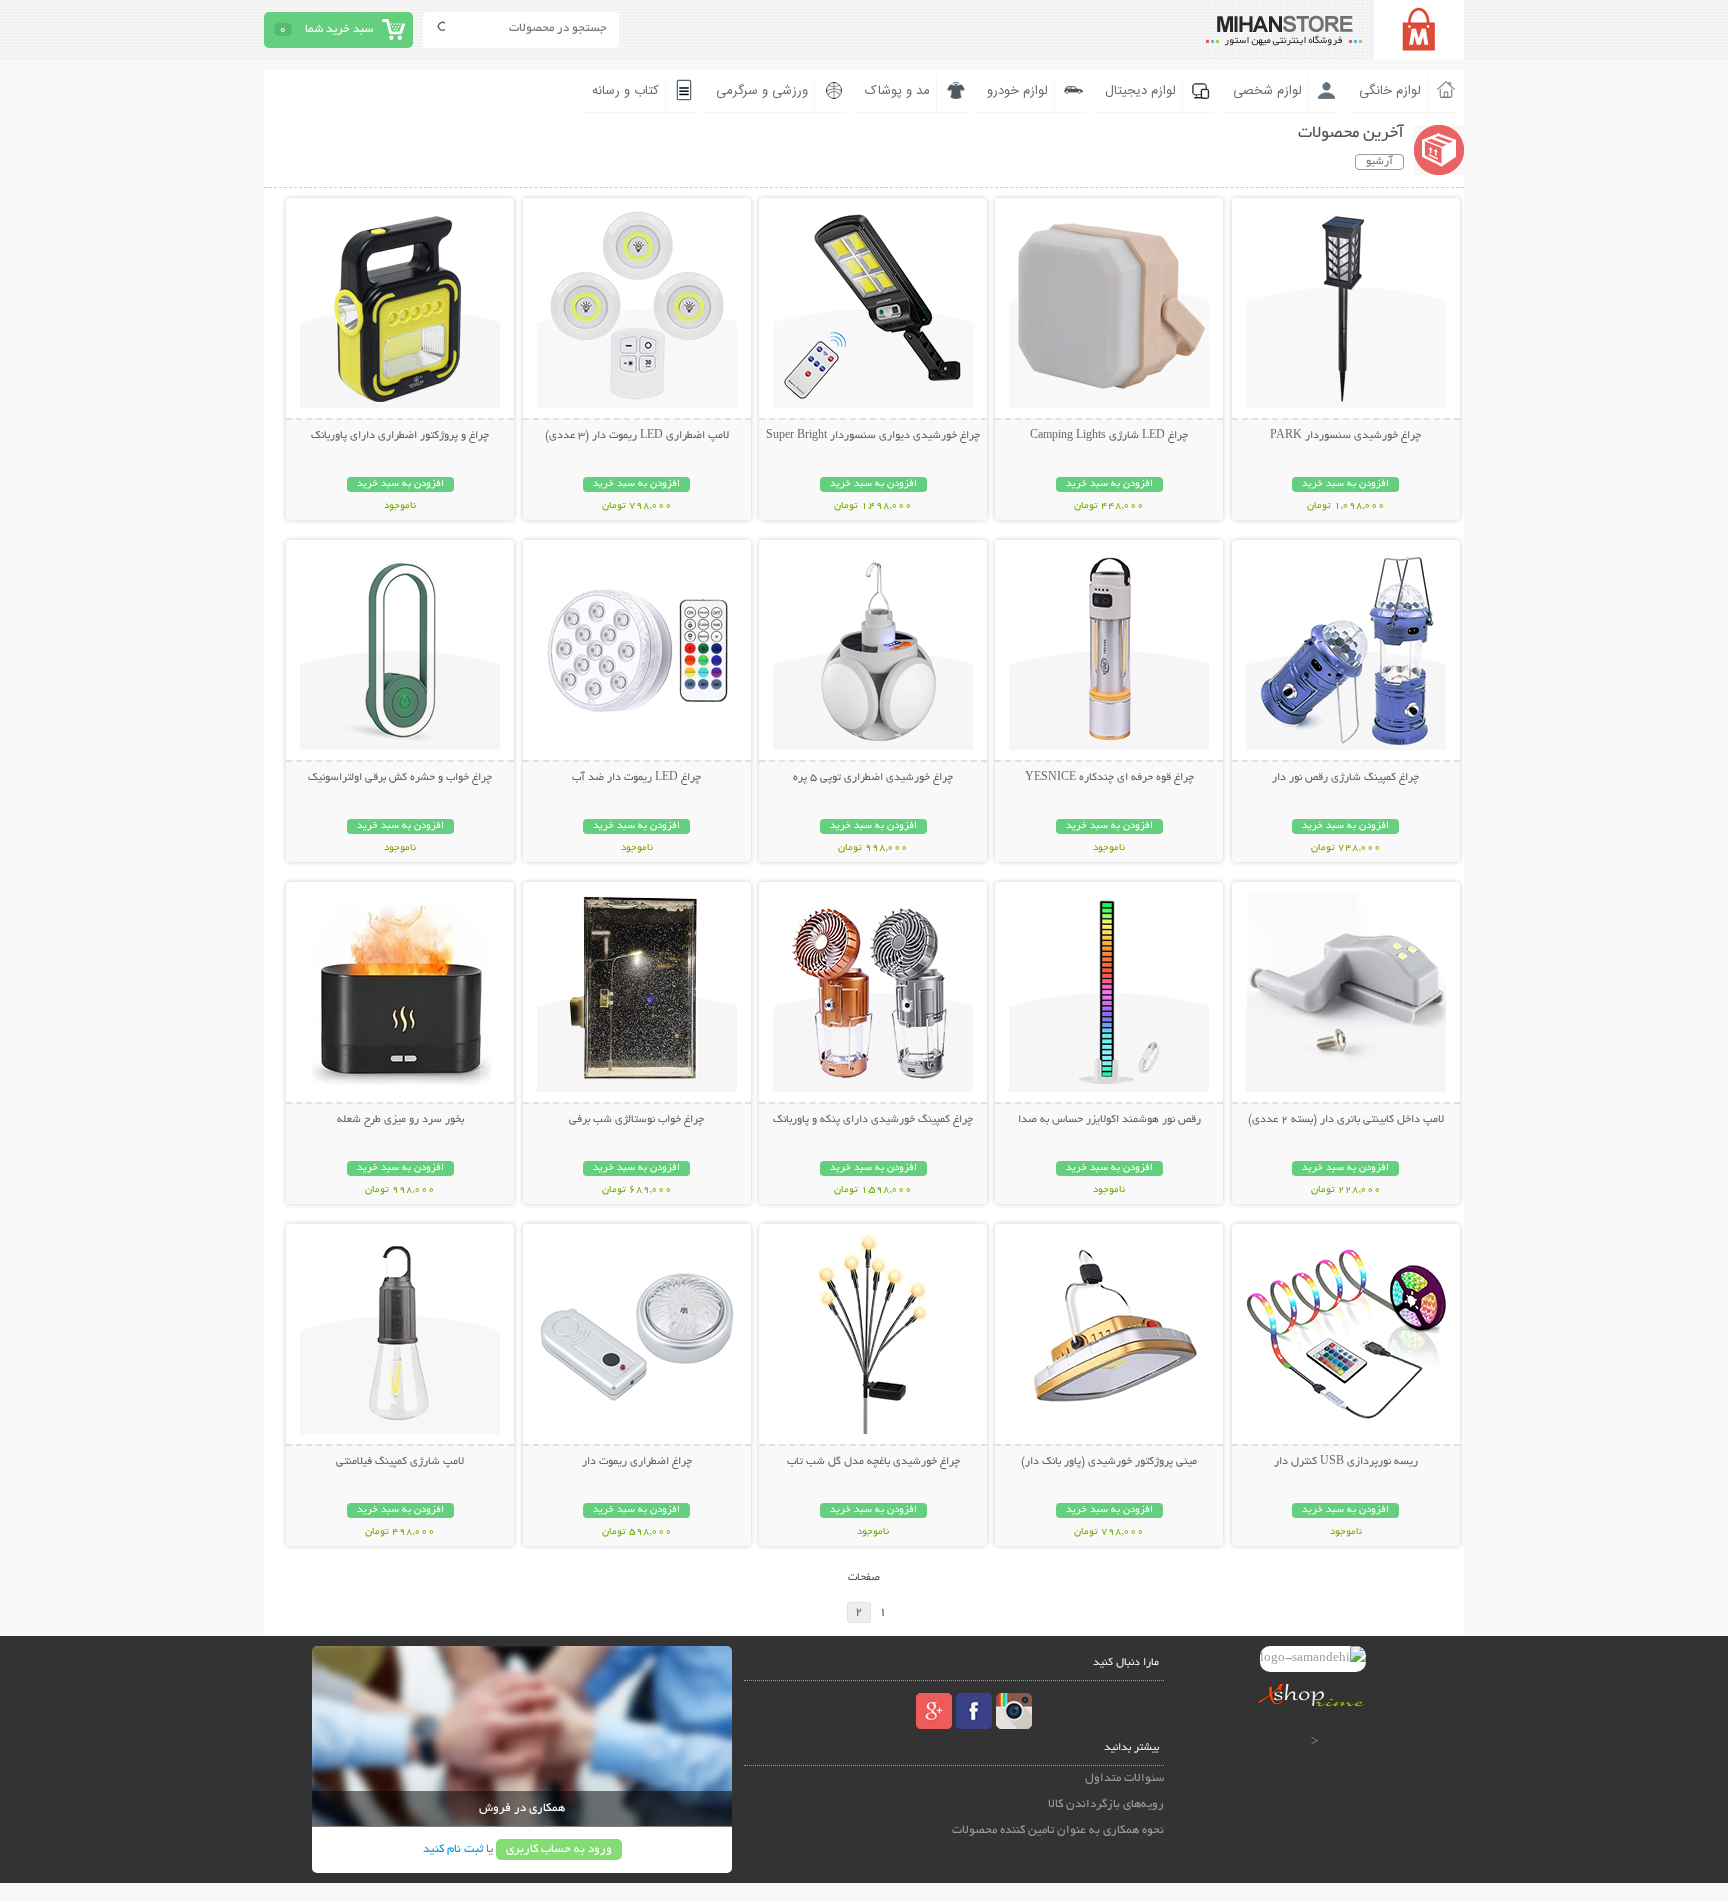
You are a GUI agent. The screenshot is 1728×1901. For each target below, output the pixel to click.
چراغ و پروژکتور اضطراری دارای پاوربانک (400, 436)
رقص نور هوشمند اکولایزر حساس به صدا (1109, 1120)
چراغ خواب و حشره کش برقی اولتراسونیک (400, 778)
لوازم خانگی (1390, 91)
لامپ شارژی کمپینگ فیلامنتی (400, 1462)
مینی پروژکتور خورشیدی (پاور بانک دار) (1109, 1462)
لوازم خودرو (1017, 91)
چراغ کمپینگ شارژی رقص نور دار (1345, 778)
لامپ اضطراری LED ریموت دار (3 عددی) (637, 436)
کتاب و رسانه (625, 91)
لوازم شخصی (1267, 91)
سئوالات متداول (1124, 1778)
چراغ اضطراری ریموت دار (637, 1462)
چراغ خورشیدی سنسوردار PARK (1345, 436)
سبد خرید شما (339, 29)
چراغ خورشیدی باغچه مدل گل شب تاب (873, 1462)
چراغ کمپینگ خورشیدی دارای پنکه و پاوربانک (873, 1120)
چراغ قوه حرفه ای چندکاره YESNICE (1109, 778)
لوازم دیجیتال (1140, 91)
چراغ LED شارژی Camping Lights (1109, 436)
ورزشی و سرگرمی (762, 91)
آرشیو (1379, 162)
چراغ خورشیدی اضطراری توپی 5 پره (873, 778)
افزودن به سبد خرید (1345, 484)
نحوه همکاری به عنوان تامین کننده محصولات (1058, 1830)
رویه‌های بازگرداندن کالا (1106, 1804)
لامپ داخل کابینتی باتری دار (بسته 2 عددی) (1346, 1120)
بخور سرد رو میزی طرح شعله (400, 1120)
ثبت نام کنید (453, 1849)
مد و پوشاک (897, 91)
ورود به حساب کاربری (559, 1849)
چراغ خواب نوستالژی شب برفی (636, 1120)
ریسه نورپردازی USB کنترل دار (1346, 1462)
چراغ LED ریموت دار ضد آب (636, 778)
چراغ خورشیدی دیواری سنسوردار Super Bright (873, 436)
